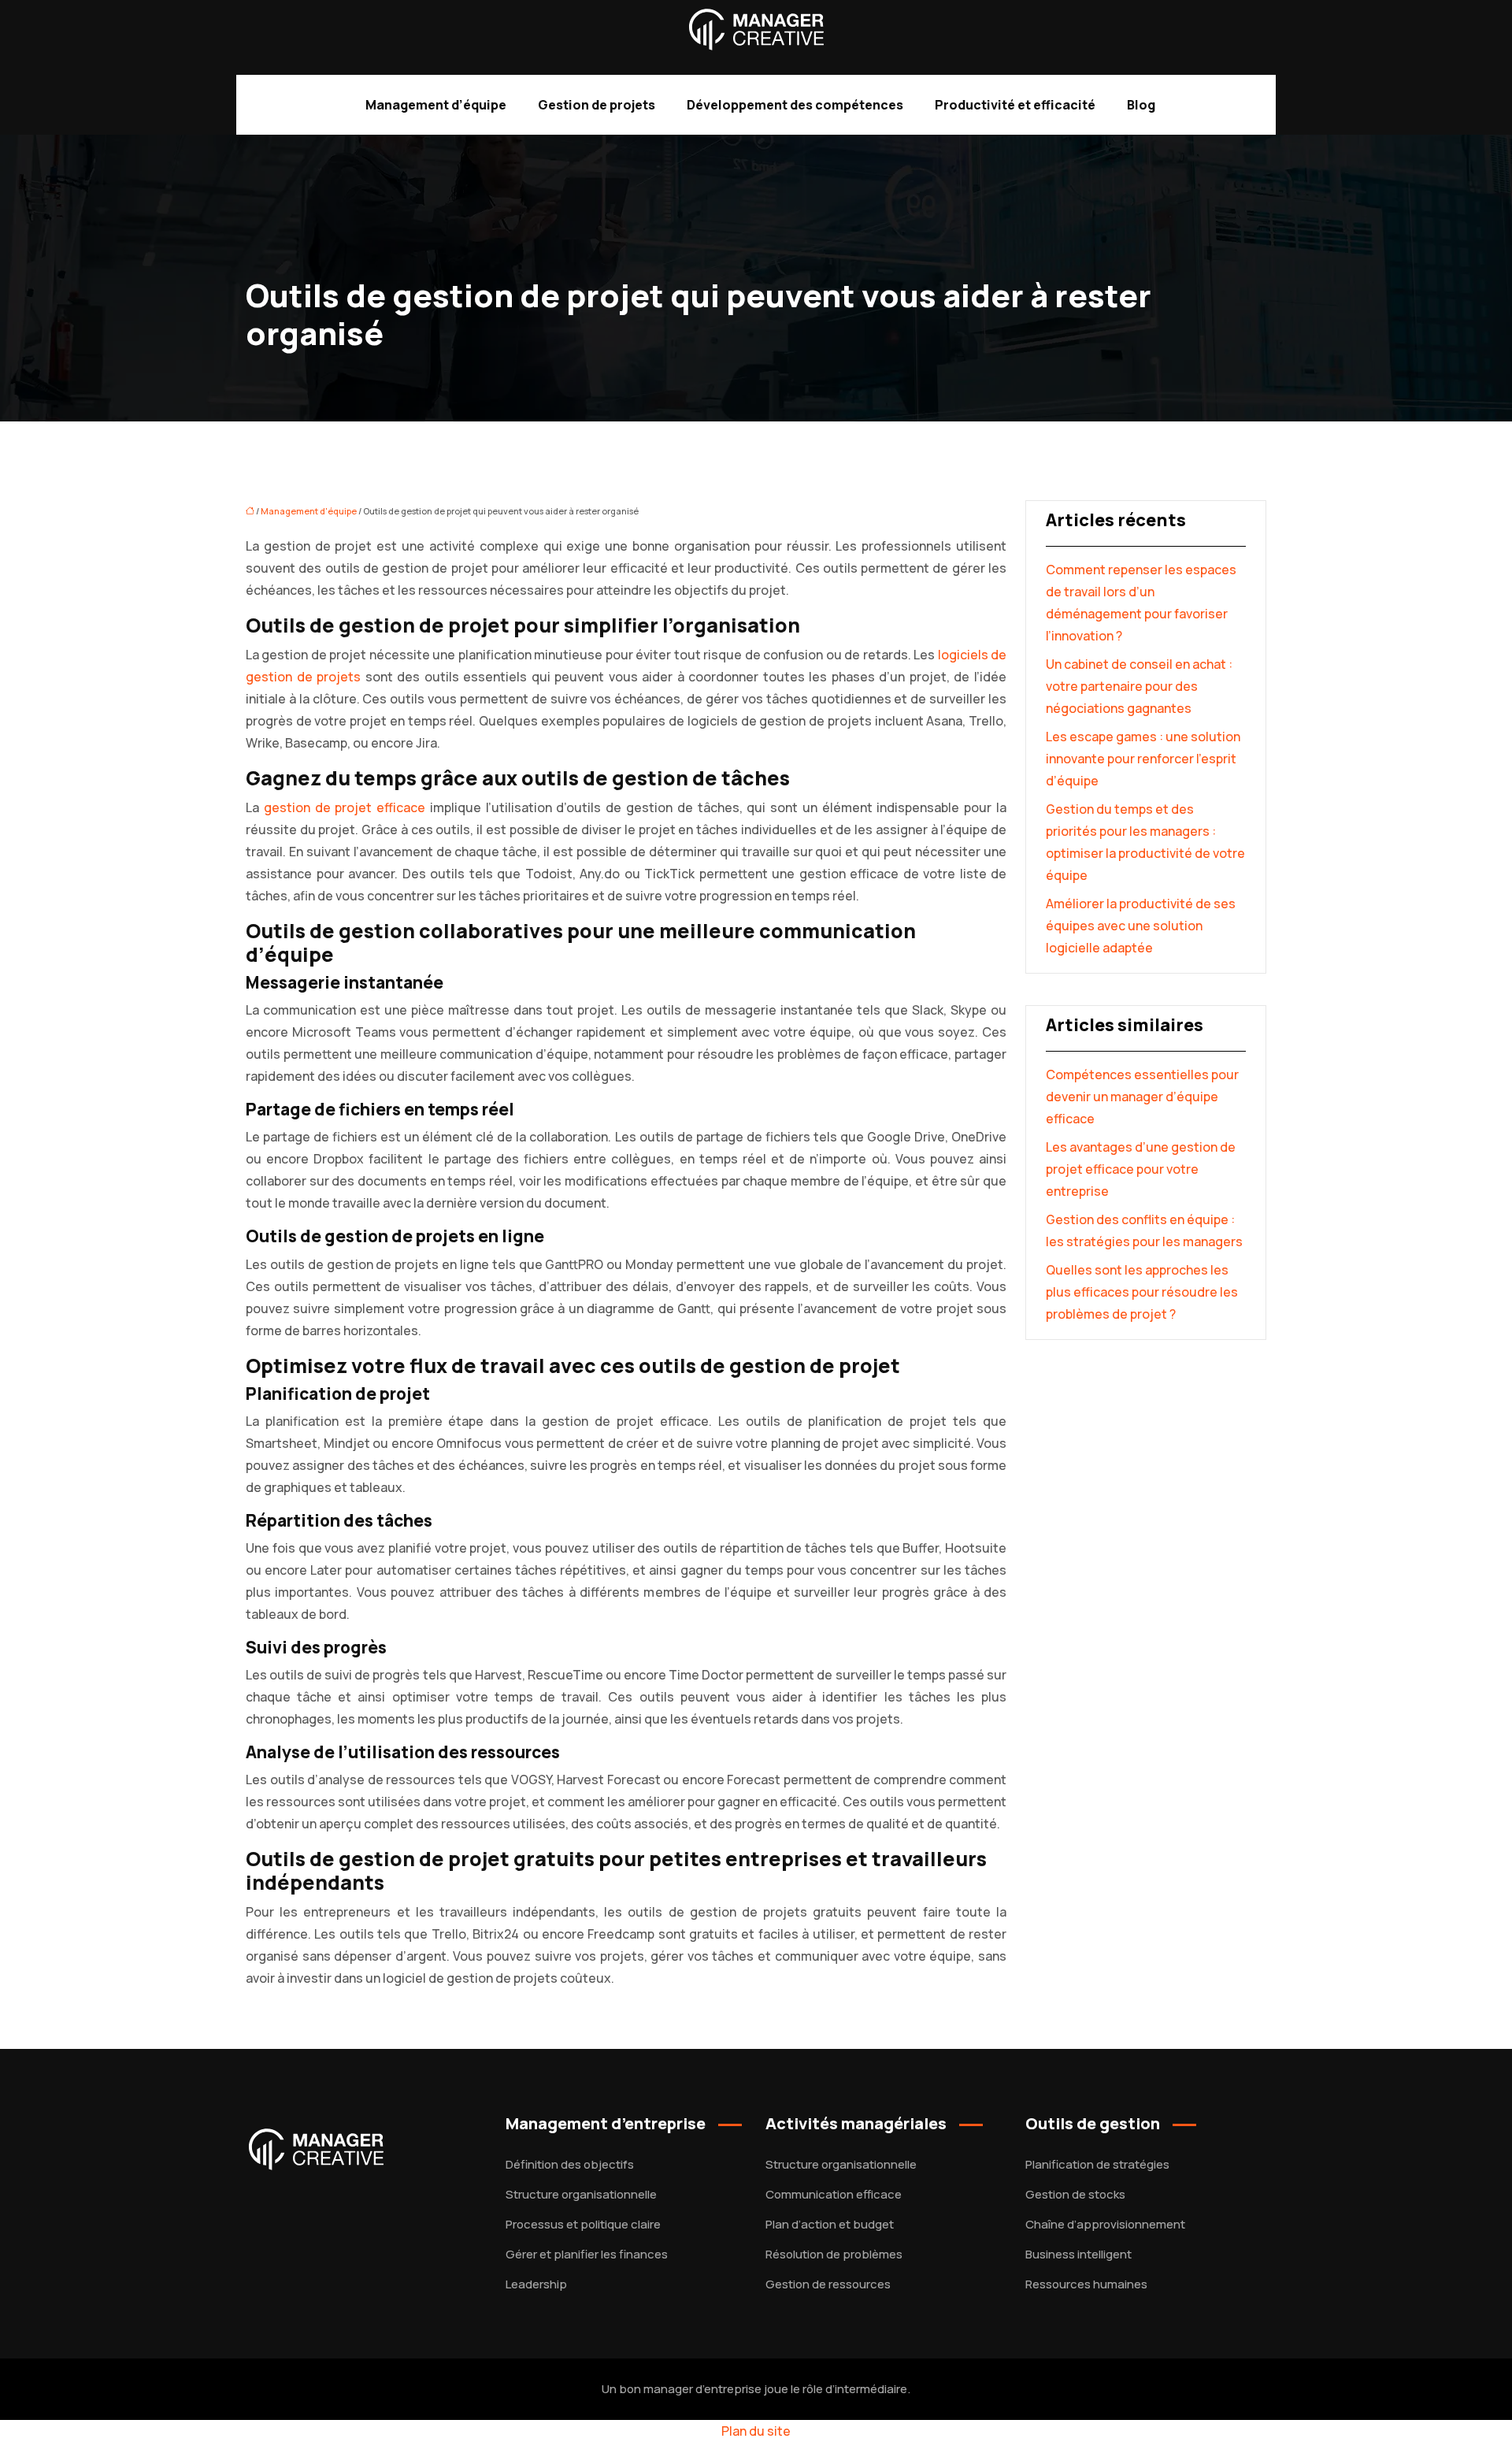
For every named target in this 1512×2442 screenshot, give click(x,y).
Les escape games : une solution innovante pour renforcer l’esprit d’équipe (1143, 759)
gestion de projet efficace (345, 807)
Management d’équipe (436, 105)
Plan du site (756, 2431)
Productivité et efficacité (1015, 105)
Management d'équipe (309, 511)
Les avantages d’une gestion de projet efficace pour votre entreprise (1141, 1169)
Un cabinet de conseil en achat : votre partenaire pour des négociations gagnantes (1139, 686)
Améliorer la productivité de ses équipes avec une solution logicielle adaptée (1141, 926)
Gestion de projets (597, 105)
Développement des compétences (795, 105)
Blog (1141, 105)
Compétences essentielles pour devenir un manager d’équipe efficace (1142, 1097)
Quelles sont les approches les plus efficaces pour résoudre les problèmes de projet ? (1142, 1292)
